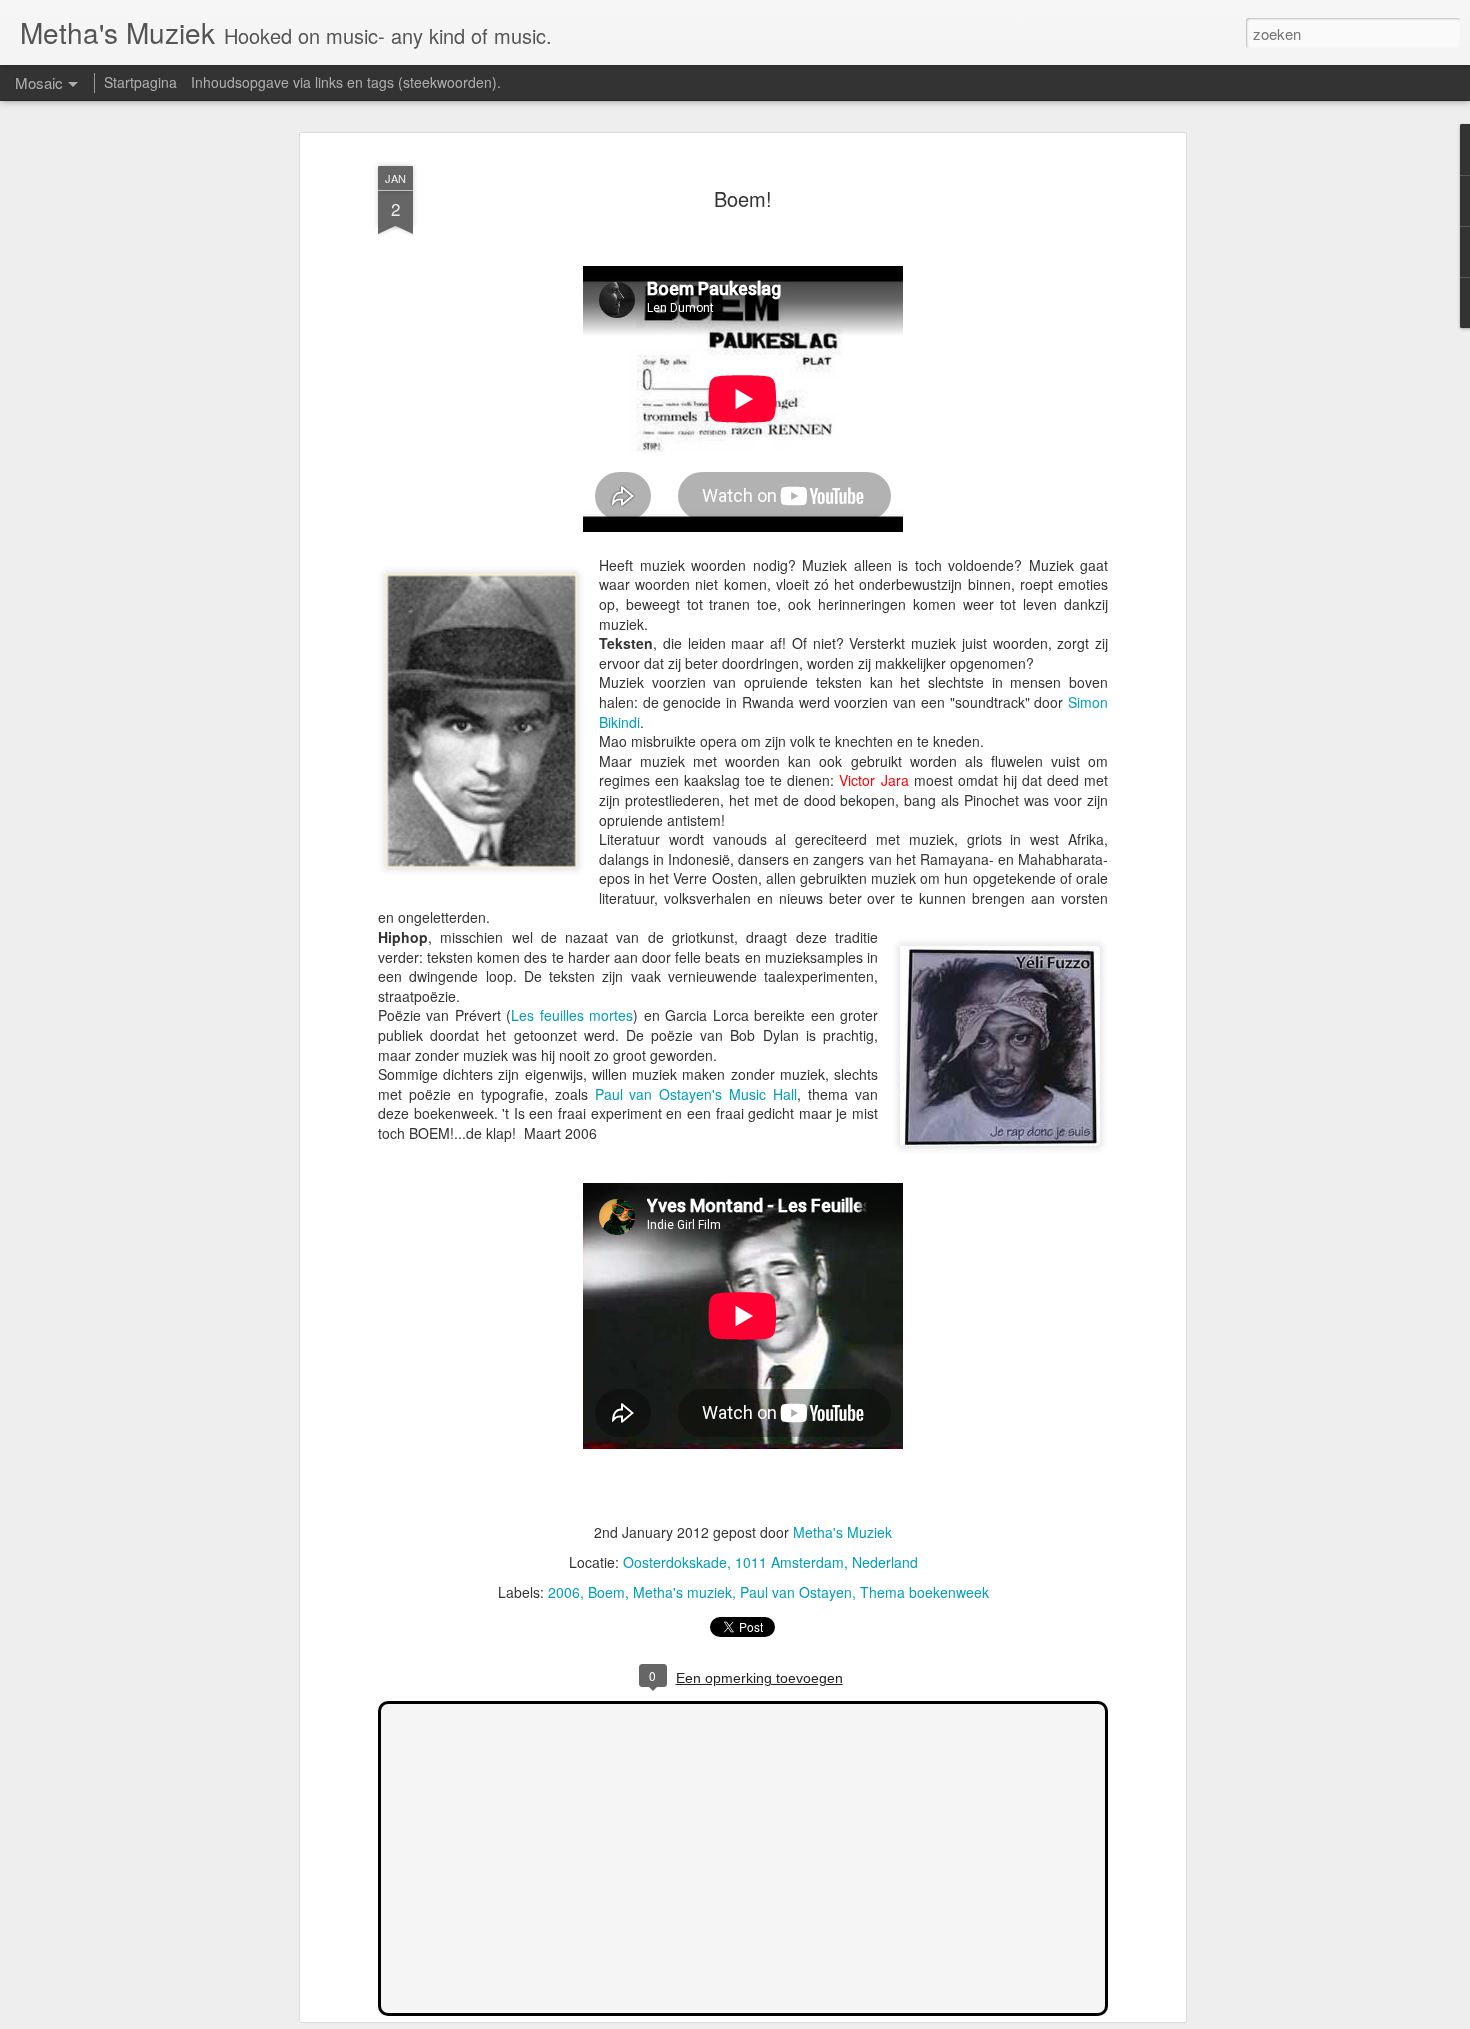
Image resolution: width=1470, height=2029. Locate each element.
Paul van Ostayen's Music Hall (696, 1094)
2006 (564, 1592)
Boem (606, 1592)
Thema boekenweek (924, 1592)
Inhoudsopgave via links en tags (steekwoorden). (346, 82)
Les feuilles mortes (572, 1015)
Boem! (743, 198)
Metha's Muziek (842, 1532)
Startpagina (140, 82)
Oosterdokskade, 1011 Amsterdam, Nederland (770, 1562)
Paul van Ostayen (796, 1592)
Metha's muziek (682, 1592)
